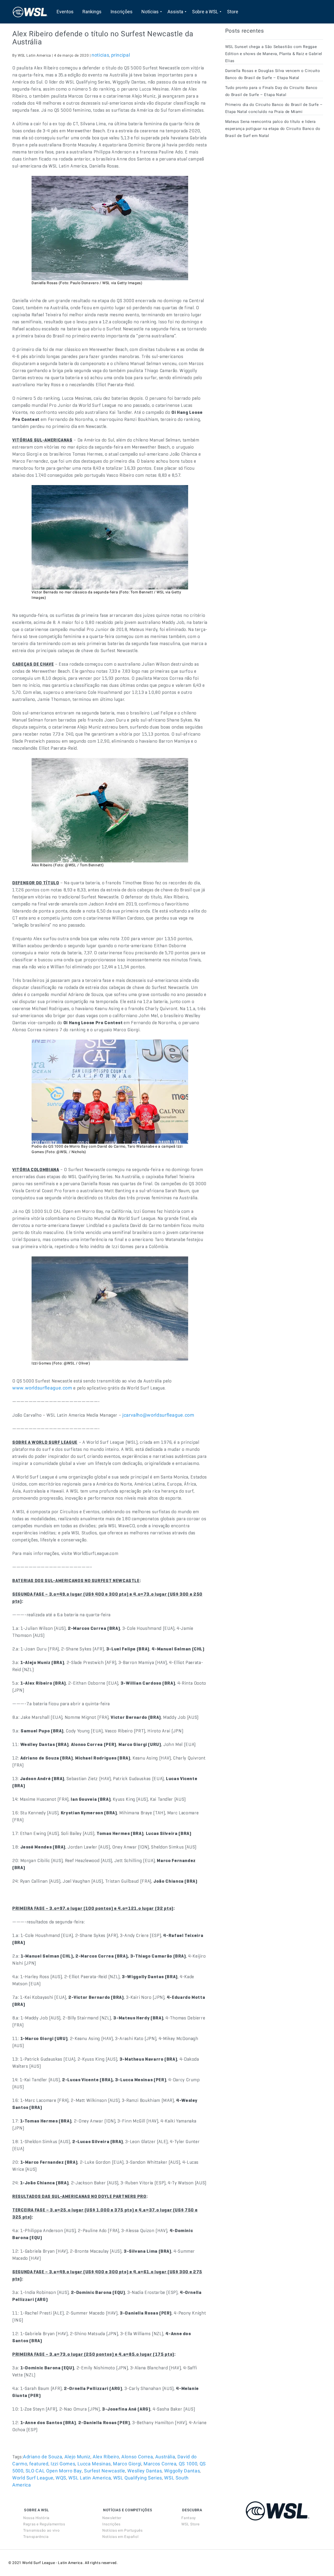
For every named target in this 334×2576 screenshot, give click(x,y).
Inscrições (111, 2524)
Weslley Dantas (145, 2471)
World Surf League (33, 2478)
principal (121, 55)
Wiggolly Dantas (182, 2471)
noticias (100, 55)
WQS (61, 2478)
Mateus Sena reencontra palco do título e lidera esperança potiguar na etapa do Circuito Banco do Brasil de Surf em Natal (273, 129)
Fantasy (189, 2518)
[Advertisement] (264, 190)
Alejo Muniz (77, 2457)
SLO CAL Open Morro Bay (54, 2471)
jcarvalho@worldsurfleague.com (158, 1415)
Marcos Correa (160, 2464)
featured (39, 2464)
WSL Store (190, 2524)
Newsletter (112, 2518)
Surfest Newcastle (105, 2471)
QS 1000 (188, 2464)
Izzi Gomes (63, 2464)
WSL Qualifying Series (138, 2478)
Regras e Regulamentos (44, 2524)
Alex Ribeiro (106, 2457)
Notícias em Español (120, 2537)
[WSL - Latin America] (30, 12)
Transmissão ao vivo (41, 2530)
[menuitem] (65, 12)
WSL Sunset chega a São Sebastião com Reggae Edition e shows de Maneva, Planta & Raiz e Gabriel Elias (274, 54)
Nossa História (36, 2518)
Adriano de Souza (43, 2457)
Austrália (165, 2457)
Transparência (36, 2537)
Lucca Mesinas (94, 2464)
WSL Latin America (90, 2478)
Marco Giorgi (127, 2464)
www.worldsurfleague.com (42, 1388)
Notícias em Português (122, 2530)
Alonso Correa (137, 2457)
